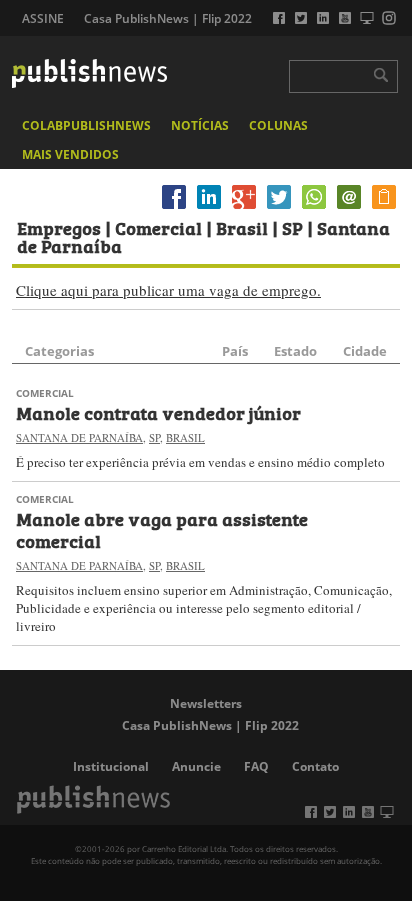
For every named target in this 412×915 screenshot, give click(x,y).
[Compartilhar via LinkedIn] (209, 208)
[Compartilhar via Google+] (244, 208)
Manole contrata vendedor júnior (158, 412)
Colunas (278, 125)
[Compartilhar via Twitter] (279, 208)
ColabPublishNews (86, 125)
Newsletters (206, 703)
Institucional (111, 766)
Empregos (59, 227)
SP (154, 437)
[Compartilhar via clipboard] (384, 208)
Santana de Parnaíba (79, 437)
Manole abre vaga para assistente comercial (162, 529)
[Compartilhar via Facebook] (174, 208)
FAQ (256, 766)
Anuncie (196, 766)
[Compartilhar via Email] (349, 208)
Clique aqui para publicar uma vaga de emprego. (168, 290)
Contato (315, 766)
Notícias (200, 125)
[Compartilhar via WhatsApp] (314, 208)
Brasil (185, 437)
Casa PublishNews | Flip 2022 (168, 18)
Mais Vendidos (70, 154)
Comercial (45, 393)
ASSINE (43, 18)
